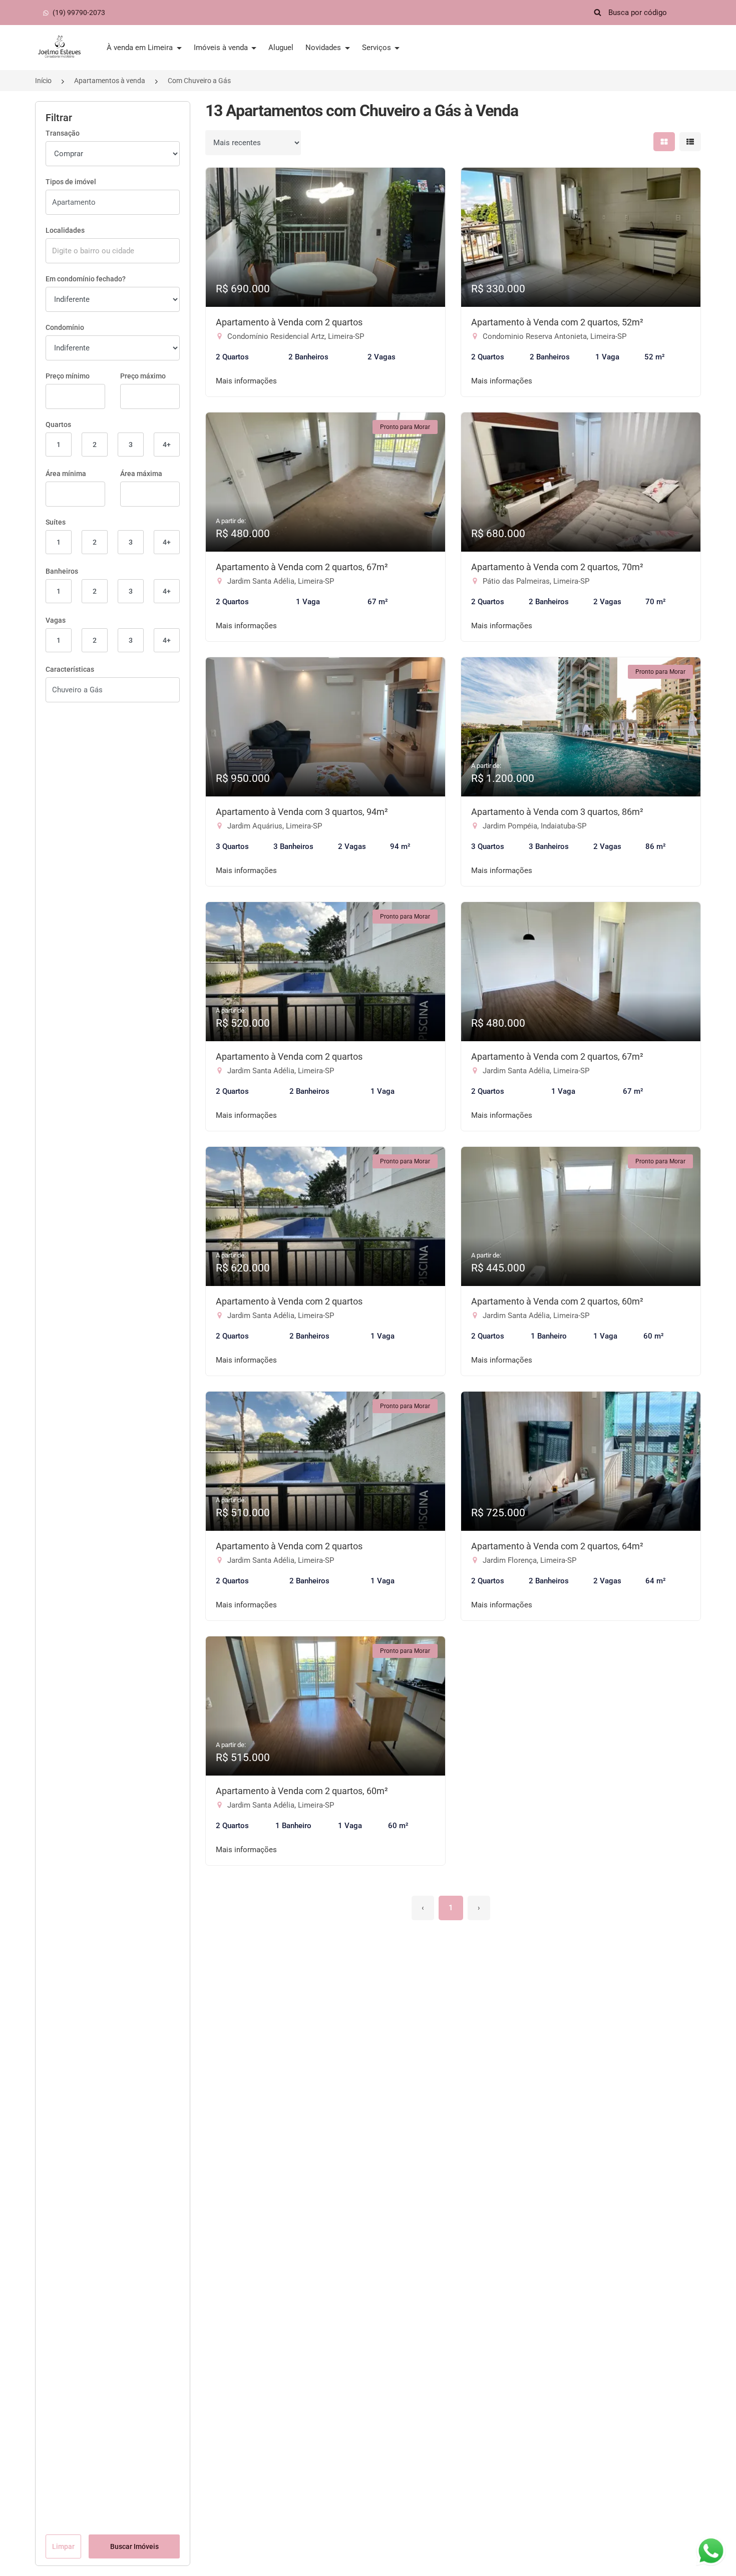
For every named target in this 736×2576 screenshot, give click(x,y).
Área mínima (66, 474)
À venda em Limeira (141, 48)
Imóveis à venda (222, 48)
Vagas (56, 620)
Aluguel (281, 48)
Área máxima (141, 474)
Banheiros (62, 571)
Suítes (56, 522)
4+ (167, 445)
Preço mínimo (68, 376)
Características (70, 669)
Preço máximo (143, 376)
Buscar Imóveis (134, 2546)
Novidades (324, 48)
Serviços (378, 48)
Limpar (63, 2546)
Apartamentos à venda (110, 81)
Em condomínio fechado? (86, 279)
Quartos (58, 424)
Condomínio (65, 327)
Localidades (65, 230)
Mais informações (246, 381)
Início (43, 81)
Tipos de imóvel (71, 182)
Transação (63, 133)
